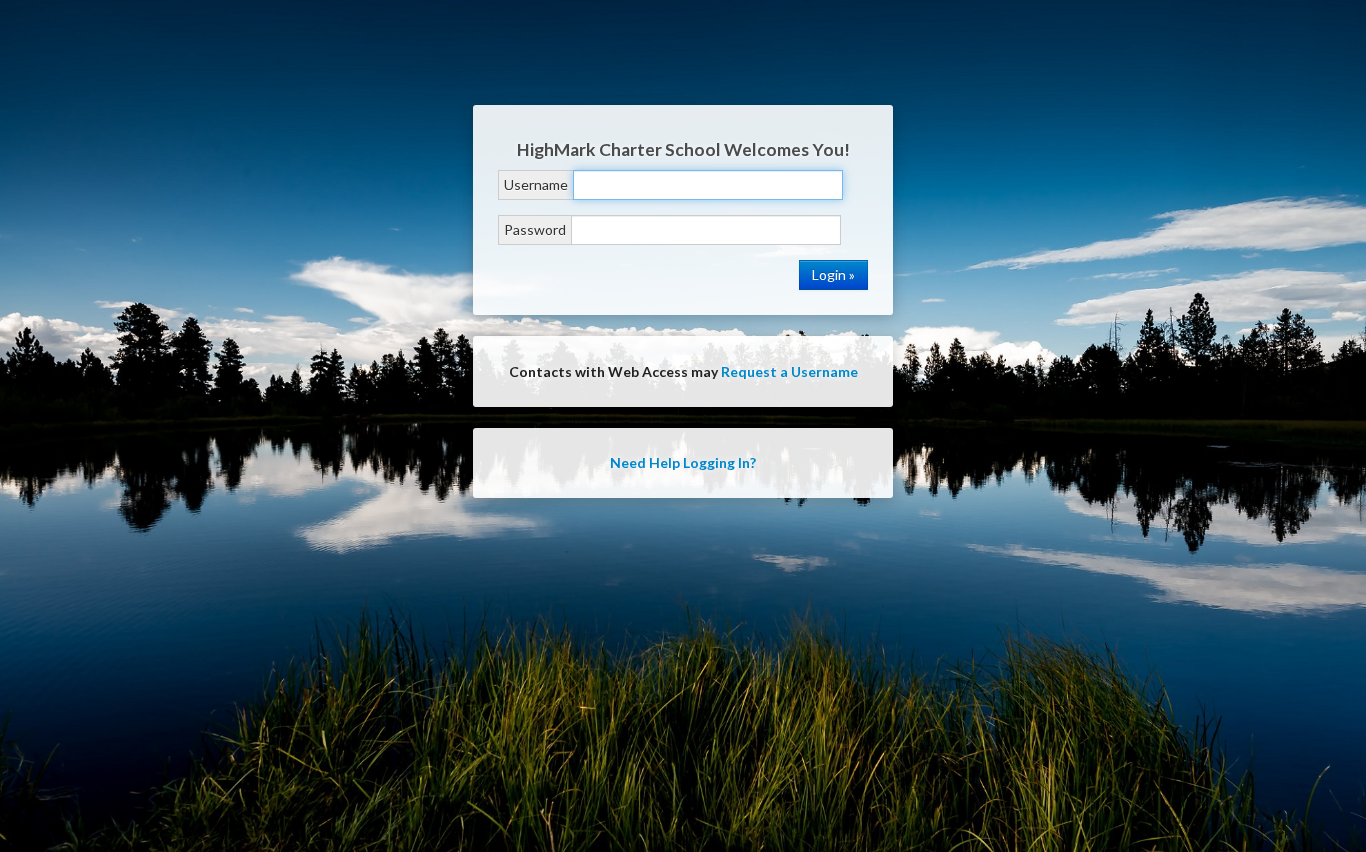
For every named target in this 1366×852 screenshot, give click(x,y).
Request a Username (789, 371)
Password (535, 229)
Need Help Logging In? (683, 462)
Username (536, 184)
